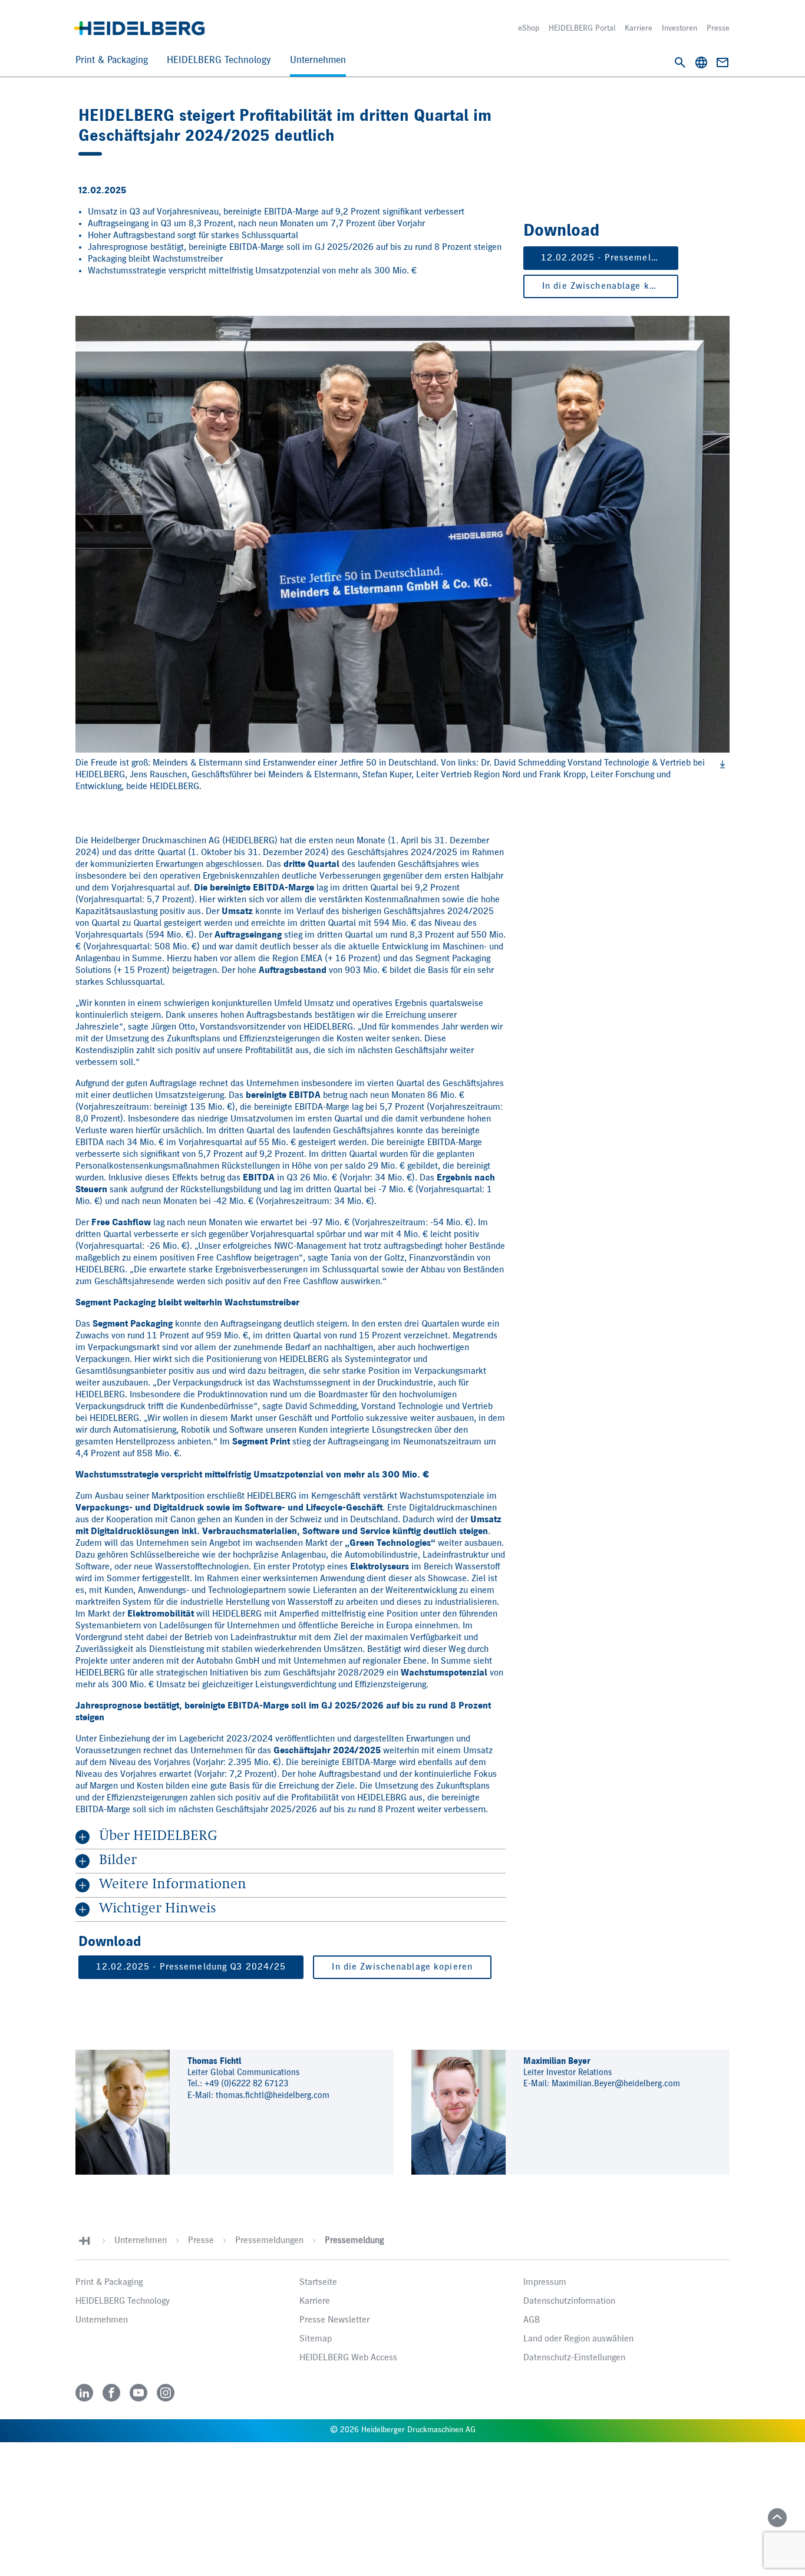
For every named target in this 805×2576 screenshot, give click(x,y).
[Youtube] (138, 2393)
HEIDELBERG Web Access (348, 2358)
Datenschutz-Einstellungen (574, 2358)
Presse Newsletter (334, 2320)
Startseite (318, 2283)
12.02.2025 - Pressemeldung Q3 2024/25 (610, 258)
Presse (718, 28)
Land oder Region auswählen (578, 2339)
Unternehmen (318, 60)
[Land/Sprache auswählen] (701, 62)
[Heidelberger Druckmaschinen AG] (139, 28)
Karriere (639, 28)
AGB (532, 2320)
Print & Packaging (112, 60)
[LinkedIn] (84, 2393)
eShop (529, 28)
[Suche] (680, 62)
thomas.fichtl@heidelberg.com (273, 2095)
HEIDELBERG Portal (582, 28)
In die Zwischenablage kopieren (610, 286)
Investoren (679, 28)
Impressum (545, 2283)
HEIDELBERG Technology (219, 60)
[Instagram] (166, 2393)
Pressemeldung (354, 2241)
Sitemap (316, 2339)
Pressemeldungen (269, 2241)
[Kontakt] (722, 62)
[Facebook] (111, 2393)
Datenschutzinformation (569, 2301)
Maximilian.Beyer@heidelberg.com (616, 2084)
